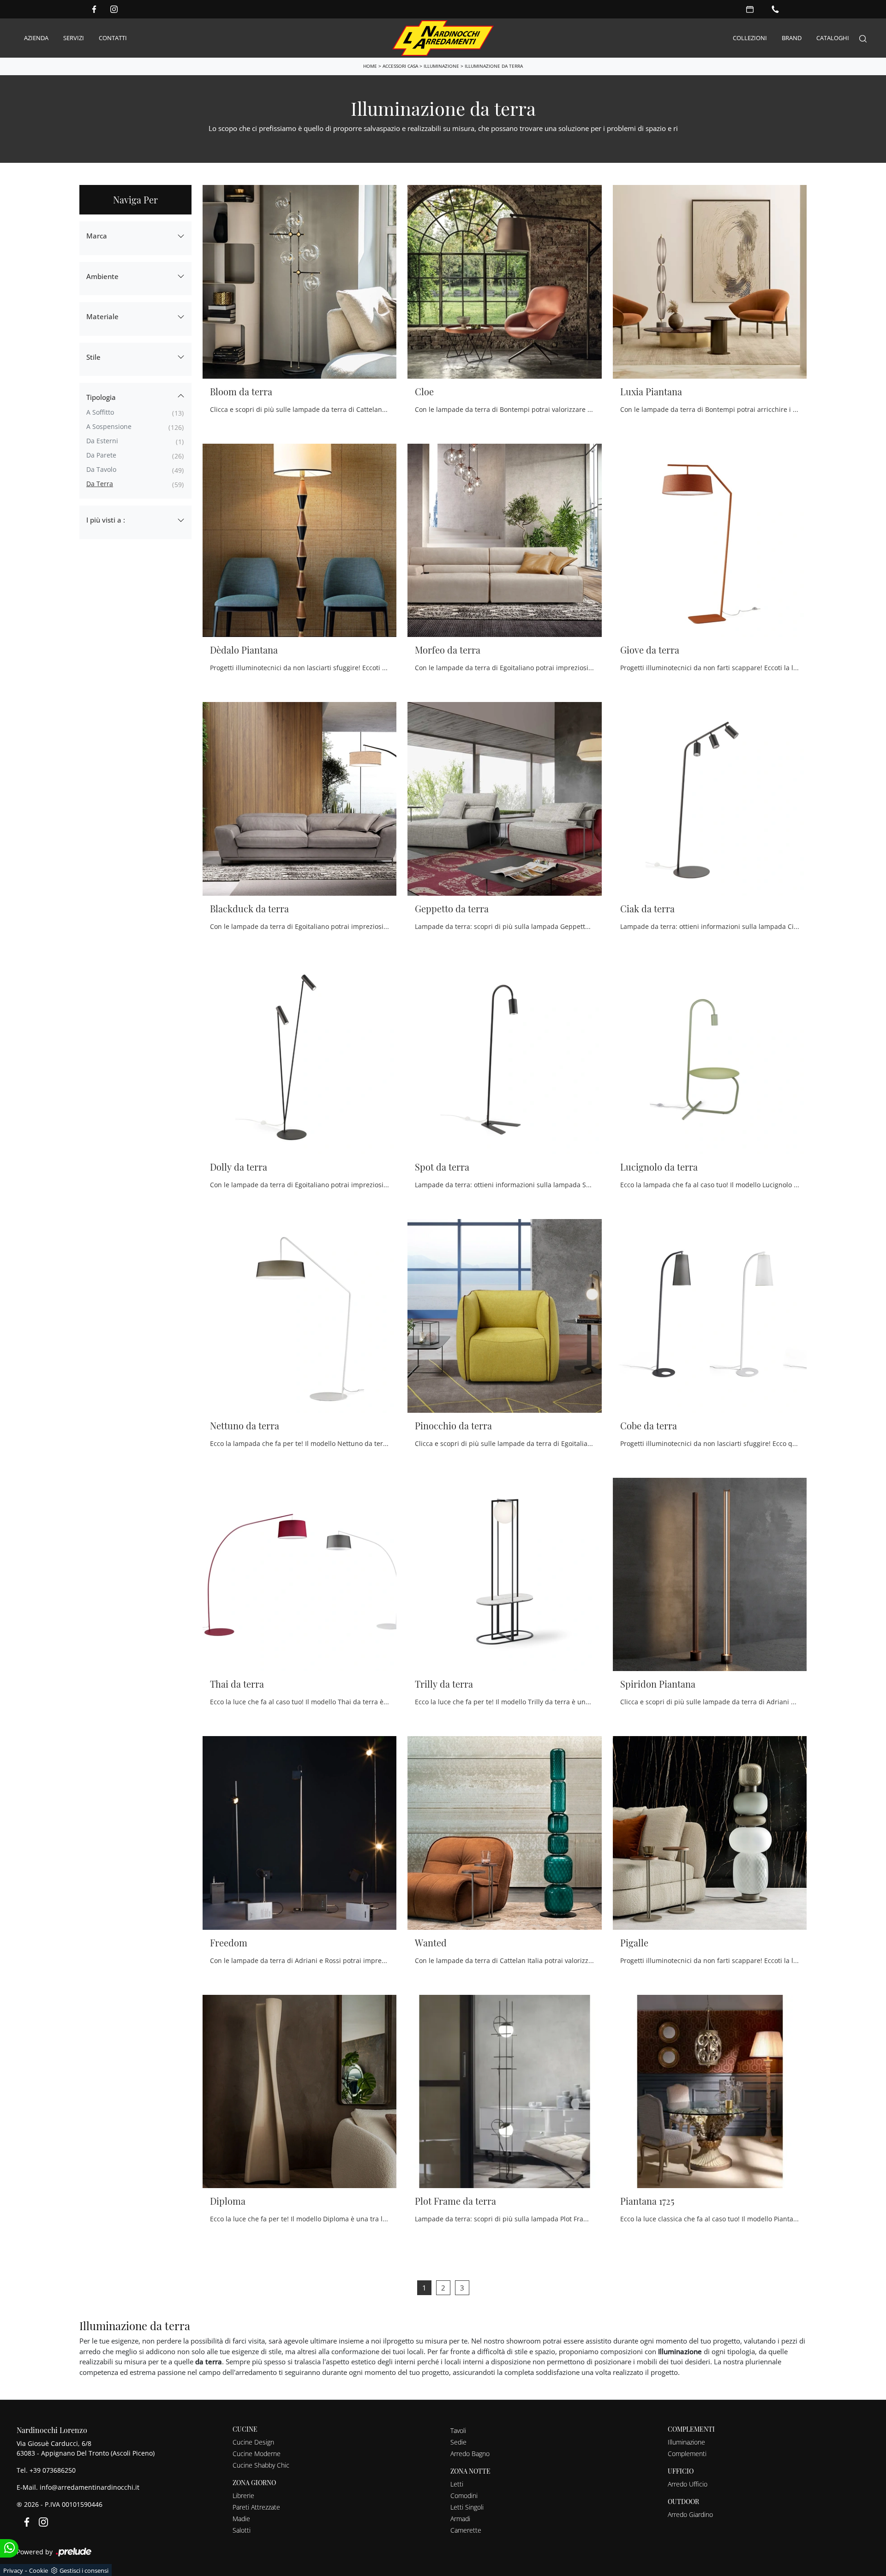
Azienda (36, 38)
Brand (792, 38)
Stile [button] (93, 357)
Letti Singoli (467, 2507)
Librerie (243, 2496)
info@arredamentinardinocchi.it (90, 2487)
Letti (457, 2484)
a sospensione (109, 426)
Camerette (466, 2530)
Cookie (39, 2570)
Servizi (74, 38)
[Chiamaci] (775, 9)
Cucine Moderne (257, 2454)
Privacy (13, 2570)
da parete (101, 455)
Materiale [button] (102, 316)
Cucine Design (253, 2442)
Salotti (242, 2530)
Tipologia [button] (101, 397)
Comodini (464, 2496)
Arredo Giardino (690, 2514)
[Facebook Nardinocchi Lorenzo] (94, 9)
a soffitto (100, 412)
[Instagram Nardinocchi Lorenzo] (114, 9)
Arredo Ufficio (688, 2484)
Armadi (460, 2519)
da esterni (102, 441)
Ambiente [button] (102, 276)
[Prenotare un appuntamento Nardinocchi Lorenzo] (750, 9)
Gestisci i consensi (84, 2570)
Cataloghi (833, 38)
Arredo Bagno (470, 2454)
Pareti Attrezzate (256, 2507)
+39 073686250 (53, 2470)
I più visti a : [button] (106, 520)
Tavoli (458, 2430)
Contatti (113, 38)
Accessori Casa (400, 66)
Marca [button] (97, 236)
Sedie (458, 2442)
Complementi (687, 2454)
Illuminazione (441, 66)
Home (370, 66)
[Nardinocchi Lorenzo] (443, 38)
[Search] (863, 38)
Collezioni (750, 38)
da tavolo (101, 469)
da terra (100, 484)
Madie (241, 2519)
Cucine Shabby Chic (261, 2465)
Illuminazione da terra (494, 66)
